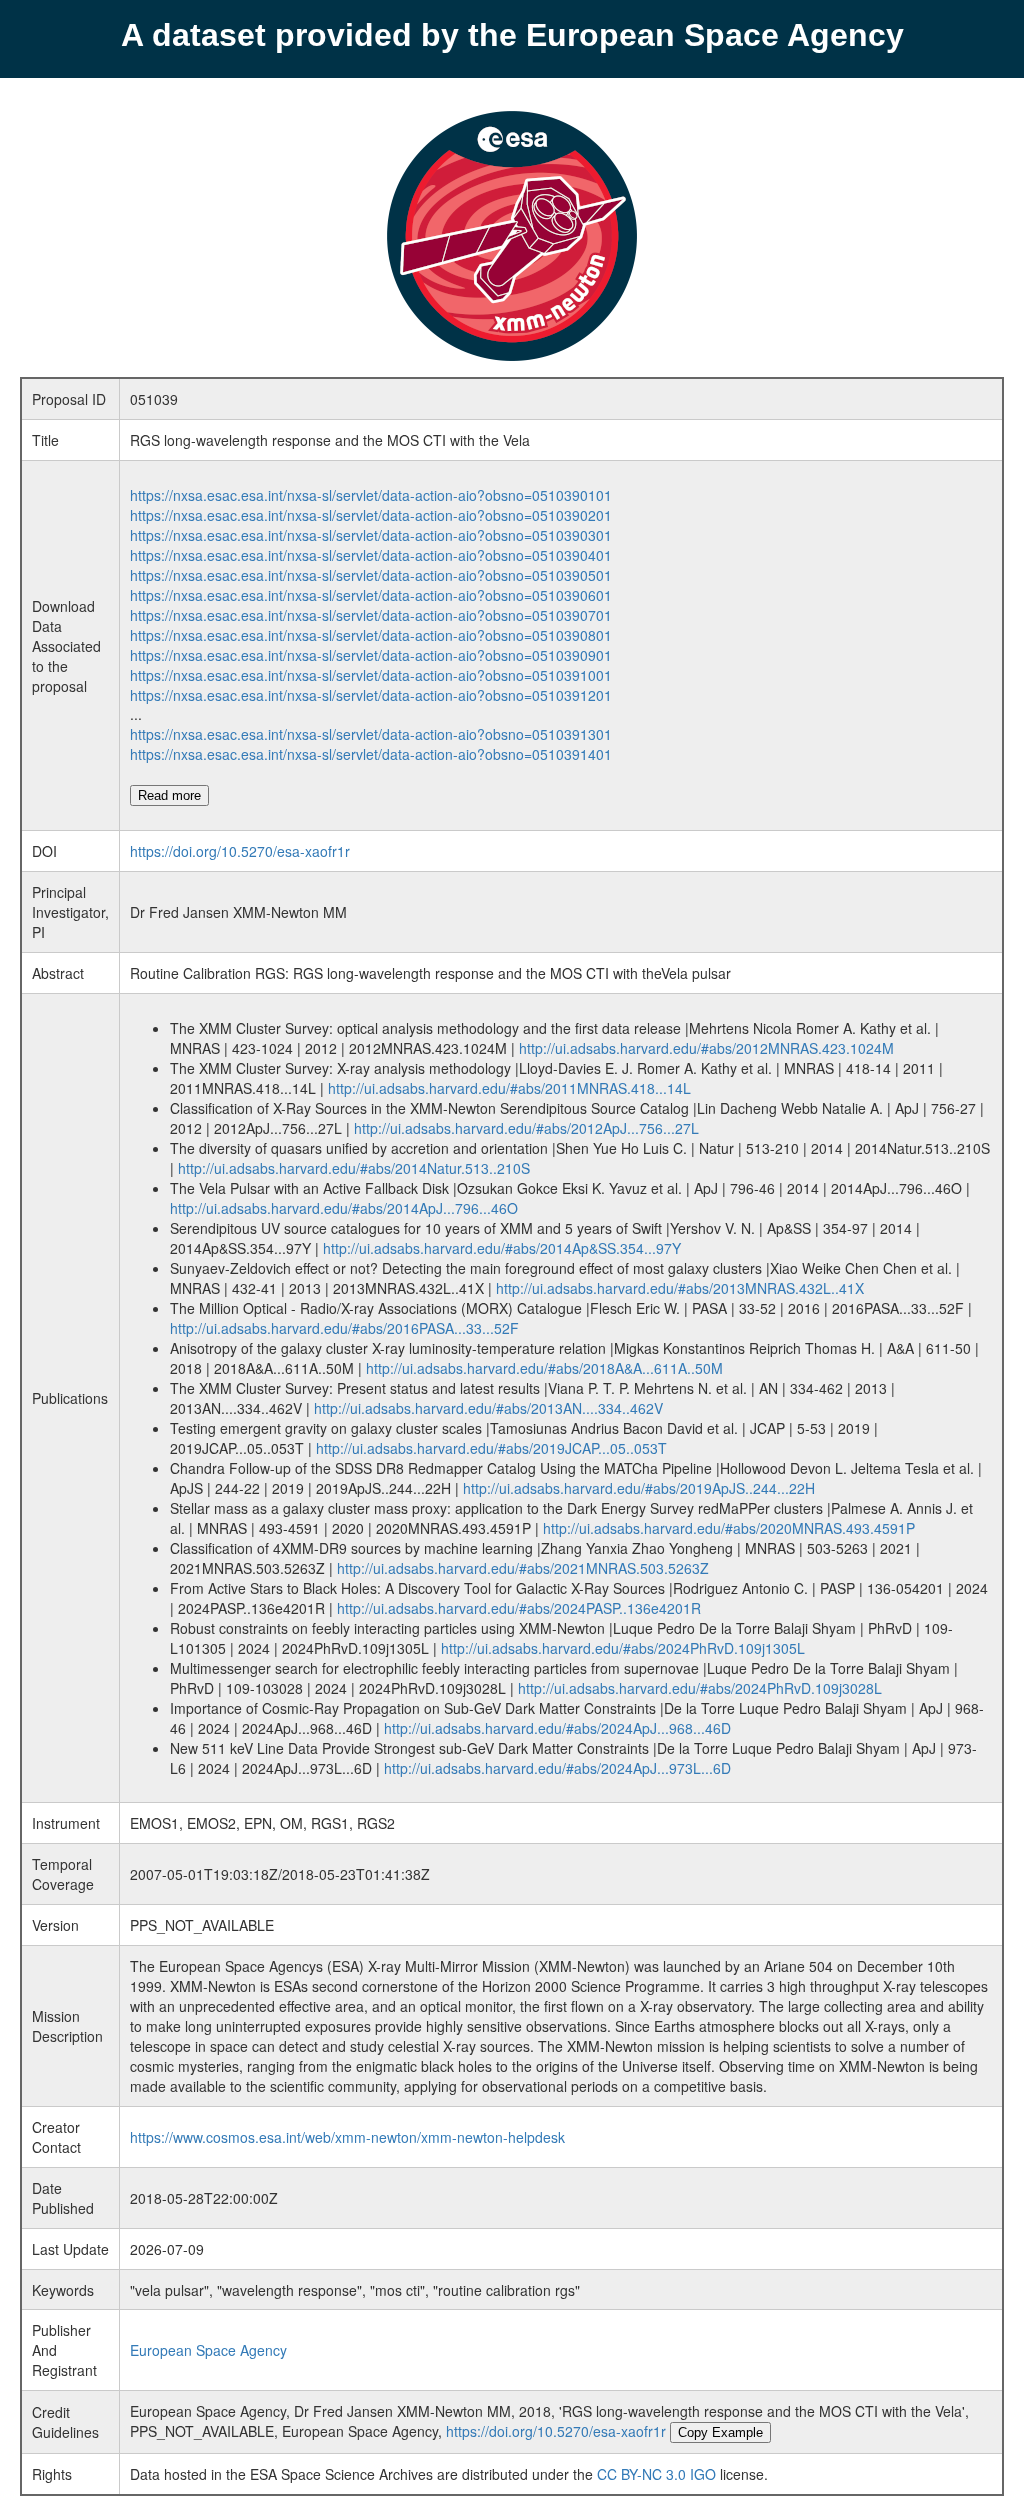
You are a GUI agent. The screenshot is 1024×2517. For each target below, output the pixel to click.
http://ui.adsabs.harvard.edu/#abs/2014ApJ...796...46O (344, 1208)
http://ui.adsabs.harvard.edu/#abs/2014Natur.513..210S (354, 1168)
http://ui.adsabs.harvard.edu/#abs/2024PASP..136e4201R (519, 1608)
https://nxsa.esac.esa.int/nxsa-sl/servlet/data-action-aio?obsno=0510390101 (371, 495)
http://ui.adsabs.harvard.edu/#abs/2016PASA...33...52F (344, 1328)
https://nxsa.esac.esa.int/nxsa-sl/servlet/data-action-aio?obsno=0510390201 (371, 515)
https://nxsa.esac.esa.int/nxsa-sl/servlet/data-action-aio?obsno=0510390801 (371, 635)
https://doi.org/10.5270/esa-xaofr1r (240, 851)
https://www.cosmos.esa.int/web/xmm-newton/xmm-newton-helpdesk (347, 2137)
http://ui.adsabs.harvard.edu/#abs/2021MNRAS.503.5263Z (523, 1568)
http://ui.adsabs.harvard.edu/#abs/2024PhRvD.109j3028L (700, 1688)
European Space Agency (208, 2350)
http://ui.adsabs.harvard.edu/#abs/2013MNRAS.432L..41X (680, 1288)
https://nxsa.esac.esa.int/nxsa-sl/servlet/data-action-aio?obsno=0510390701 (371, 615)
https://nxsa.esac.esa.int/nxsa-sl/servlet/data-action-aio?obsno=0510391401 (371, 754)
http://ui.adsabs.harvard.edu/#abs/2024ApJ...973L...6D (557, 1768)
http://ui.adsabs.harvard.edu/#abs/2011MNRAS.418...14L (509, 1088)
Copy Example (720, 2432)
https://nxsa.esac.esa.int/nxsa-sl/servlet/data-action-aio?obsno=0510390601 (371, 595)
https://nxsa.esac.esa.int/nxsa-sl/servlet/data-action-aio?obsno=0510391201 (371, 695)
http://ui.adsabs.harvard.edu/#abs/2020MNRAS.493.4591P (729, 1528)
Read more (169, 795)
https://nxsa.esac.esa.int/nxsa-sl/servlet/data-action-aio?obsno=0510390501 (371, 575)
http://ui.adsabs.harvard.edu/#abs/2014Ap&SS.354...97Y (502, 1248)
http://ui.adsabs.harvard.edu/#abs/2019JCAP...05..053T (491, 1448)
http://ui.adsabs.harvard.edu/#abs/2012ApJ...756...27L (526, 1128)
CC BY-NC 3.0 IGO (656, 2474)
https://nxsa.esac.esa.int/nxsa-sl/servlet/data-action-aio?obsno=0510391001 (371, 675)
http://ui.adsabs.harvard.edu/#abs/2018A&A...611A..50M (544, 1368)
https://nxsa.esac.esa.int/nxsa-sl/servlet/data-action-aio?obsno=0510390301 (371, 535)
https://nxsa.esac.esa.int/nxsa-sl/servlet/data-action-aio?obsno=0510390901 (371, 655)
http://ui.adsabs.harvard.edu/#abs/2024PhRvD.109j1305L (623, 1648)
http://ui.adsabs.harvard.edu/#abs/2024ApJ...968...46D (557, 1728)
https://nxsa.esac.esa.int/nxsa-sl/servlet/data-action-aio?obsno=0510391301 (371, 734)
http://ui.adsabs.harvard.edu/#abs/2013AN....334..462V (488, 1408)
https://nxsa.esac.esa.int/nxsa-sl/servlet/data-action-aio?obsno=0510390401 (371, 555)
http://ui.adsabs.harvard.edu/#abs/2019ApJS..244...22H (639, 1488)
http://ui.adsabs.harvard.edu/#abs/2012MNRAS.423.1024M (706, 1048)
